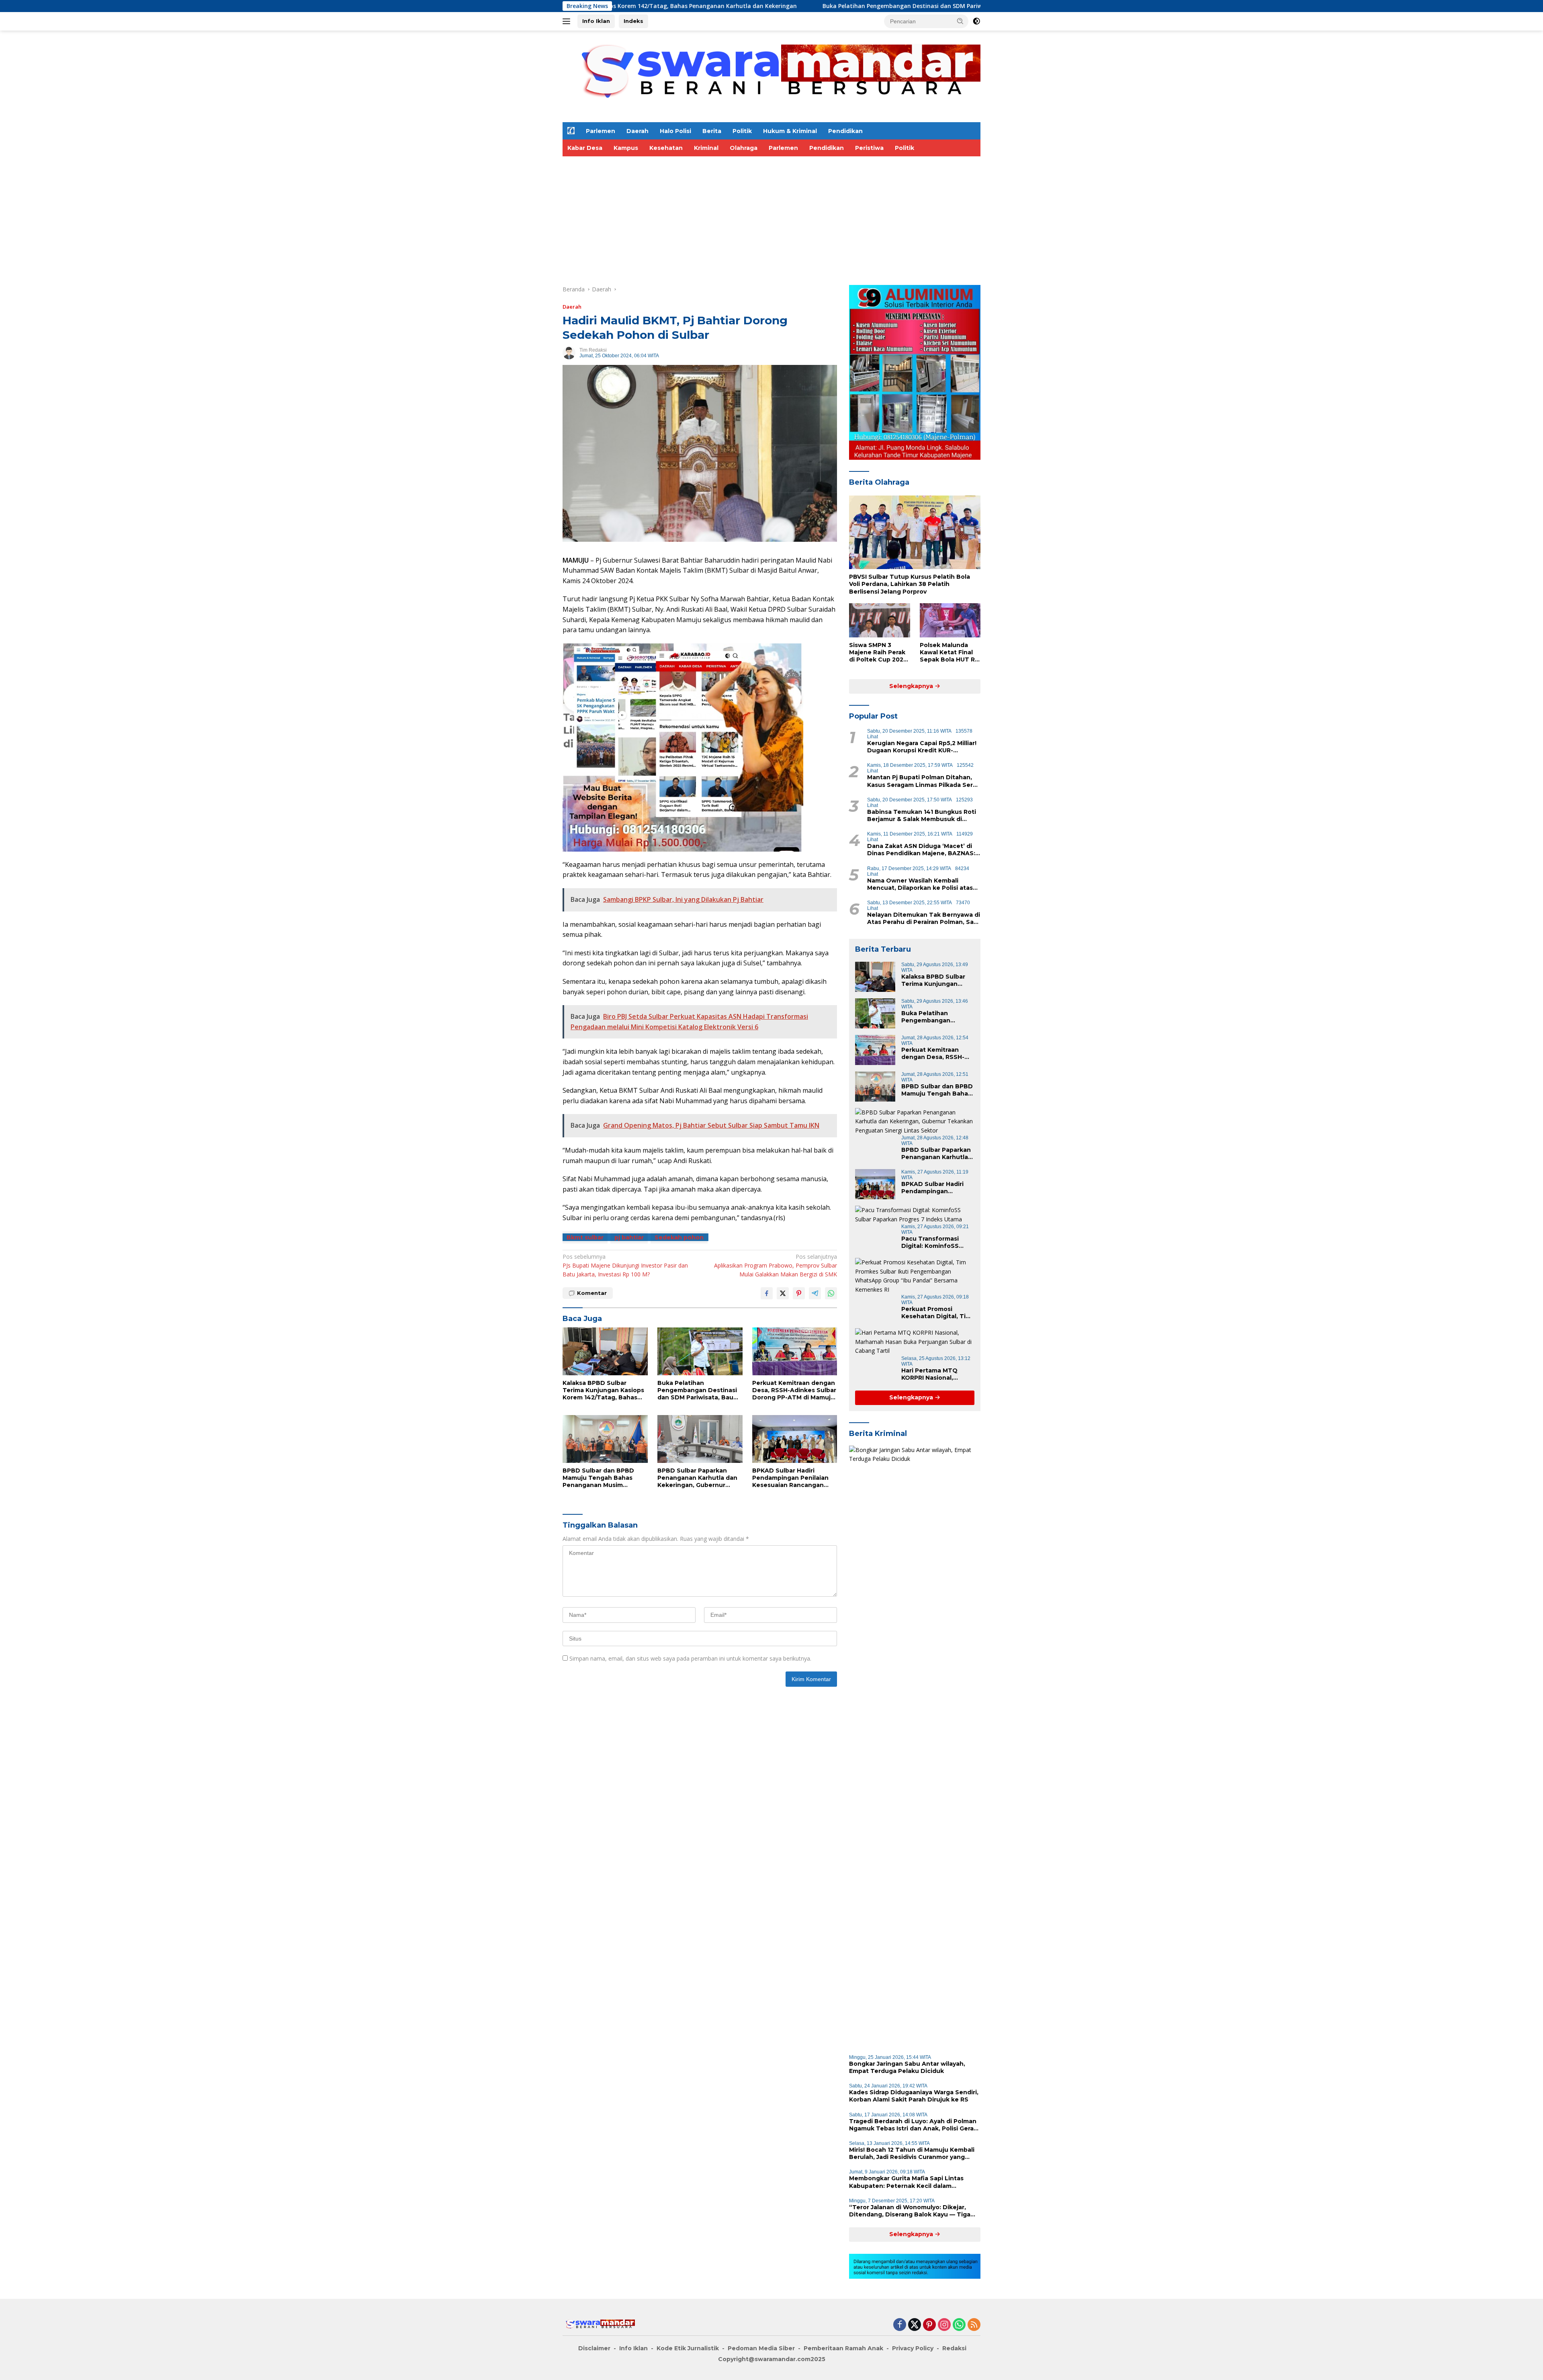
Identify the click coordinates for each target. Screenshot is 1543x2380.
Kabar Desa (585, 148)
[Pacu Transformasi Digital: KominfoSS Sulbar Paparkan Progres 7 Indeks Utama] (915, 1215)
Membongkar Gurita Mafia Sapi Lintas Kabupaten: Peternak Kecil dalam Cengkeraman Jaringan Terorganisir (906, 2182)
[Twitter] (915, 2325)
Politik (742, 131)
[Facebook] (900, 2325)
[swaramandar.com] (771, 76)
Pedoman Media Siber (761, 2348)
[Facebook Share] (767, 1293)
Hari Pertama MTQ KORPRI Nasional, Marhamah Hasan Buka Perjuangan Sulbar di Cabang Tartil (936, 1374)
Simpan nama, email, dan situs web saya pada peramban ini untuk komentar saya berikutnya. (690, 1658)
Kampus (626, 148)
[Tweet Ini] (783, 1293)
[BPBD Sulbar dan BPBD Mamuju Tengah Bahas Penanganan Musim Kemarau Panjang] (605, 1439)
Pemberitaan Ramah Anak (843, 2348)
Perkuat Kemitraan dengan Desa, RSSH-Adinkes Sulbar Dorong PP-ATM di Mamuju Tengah (794, 1390)
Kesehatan (666, 148)
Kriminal (706, 148)
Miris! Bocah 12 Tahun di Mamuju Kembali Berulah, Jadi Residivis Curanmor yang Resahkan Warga (912, 2153)
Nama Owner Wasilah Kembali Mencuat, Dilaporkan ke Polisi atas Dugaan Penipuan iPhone (920, 884)
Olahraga (744, 148)
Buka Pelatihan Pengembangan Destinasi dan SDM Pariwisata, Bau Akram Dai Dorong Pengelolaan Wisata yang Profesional (726, 6)
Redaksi (954, 2348)
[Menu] (568, 21)
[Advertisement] (804, 217)
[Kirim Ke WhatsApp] (831, 1293)
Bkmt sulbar (585, 1237)
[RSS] (974, 2325)
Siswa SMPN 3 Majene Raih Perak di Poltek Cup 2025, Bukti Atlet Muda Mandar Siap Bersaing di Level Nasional (879, 652)
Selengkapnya (912, 686)
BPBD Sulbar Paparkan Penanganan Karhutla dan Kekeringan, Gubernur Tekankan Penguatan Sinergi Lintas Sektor (697, 1478)
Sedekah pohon (679, 1237)
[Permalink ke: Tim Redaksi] (569, 352)
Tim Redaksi (593, 350)
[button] (960, 21)
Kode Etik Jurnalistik (688, 2348)
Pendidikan (845, 131)
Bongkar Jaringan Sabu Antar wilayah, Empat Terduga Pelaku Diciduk (907, 2067)
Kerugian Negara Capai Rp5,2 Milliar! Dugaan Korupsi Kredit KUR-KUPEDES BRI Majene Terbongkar (922, 747)
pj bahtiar (629, 1237)
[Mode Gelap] (976, 21)
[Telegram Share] (815, 1293)
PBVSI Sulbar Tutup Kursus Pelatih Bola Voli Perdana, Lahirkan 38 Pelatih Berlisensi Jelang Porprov (910, 584)
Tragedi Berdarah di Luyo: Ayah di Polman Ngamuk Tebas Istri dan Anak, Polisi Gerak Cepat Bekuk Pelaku (913, 2125)
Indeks (633, 21)
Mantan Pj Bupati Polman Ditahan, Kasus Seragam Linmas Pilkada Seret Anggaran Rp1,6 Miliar (923, 781)
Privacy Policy (913, 2348)
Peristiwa (869, 148)
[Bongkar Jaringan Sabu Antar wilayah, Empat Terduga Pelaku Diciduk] (915, 1747)
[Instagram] (944, 2325)
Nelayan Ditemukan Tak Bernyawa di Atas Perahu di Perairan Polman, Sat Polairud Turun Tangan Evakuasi (924, 918)
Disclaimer (594, 2348)
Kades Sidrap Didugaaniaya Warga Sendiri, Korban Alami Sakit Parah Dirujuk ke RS (914, 2096)
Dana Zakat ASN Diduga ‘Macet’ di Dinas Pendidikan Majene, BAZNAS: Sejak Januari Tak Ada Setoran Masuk (921, 850)
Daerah (637, 131)
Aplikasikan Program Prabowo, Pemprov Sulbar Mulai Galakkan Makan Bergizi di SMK (776, 1266)
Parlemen (601, 131)
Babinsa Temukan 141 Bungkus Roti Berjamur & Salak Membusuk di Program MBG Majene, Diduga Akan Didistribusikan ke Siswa (922, 815)
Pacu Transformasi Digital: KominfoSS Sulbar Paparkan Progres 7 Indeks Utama (930, 1242)
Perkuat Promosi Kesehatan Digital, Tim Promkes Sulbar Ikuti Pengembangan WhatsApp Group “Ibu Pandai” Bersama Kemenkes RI (936, 1313)
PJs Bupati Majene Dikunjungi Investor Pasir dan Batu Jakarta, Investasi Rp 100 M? (625, 1266)
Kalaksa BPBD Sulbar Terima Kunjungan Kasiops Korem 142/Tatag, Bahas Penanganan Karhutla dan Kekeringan (603, 1390)
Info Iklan (596, 21)
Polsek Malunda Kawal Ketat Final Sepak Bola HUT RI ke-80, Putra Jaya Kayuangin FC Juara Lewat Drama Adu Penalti (950, 652)
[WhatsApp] (959, 2325)
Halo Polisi (675, 131)
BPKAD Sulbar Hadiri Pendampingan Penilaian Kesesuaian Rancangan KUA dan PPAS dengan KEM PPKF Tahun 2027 (794, 1478)
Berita (712, 131)
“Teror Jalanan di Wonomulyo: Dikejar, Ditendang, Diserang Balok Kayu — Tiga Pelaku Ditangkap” (910, 2211)
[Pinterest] (929, 2325)
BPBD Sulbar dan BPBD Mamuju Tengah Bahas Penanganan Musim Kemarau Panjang (598, 1478)
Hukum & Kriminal (790, 131)
